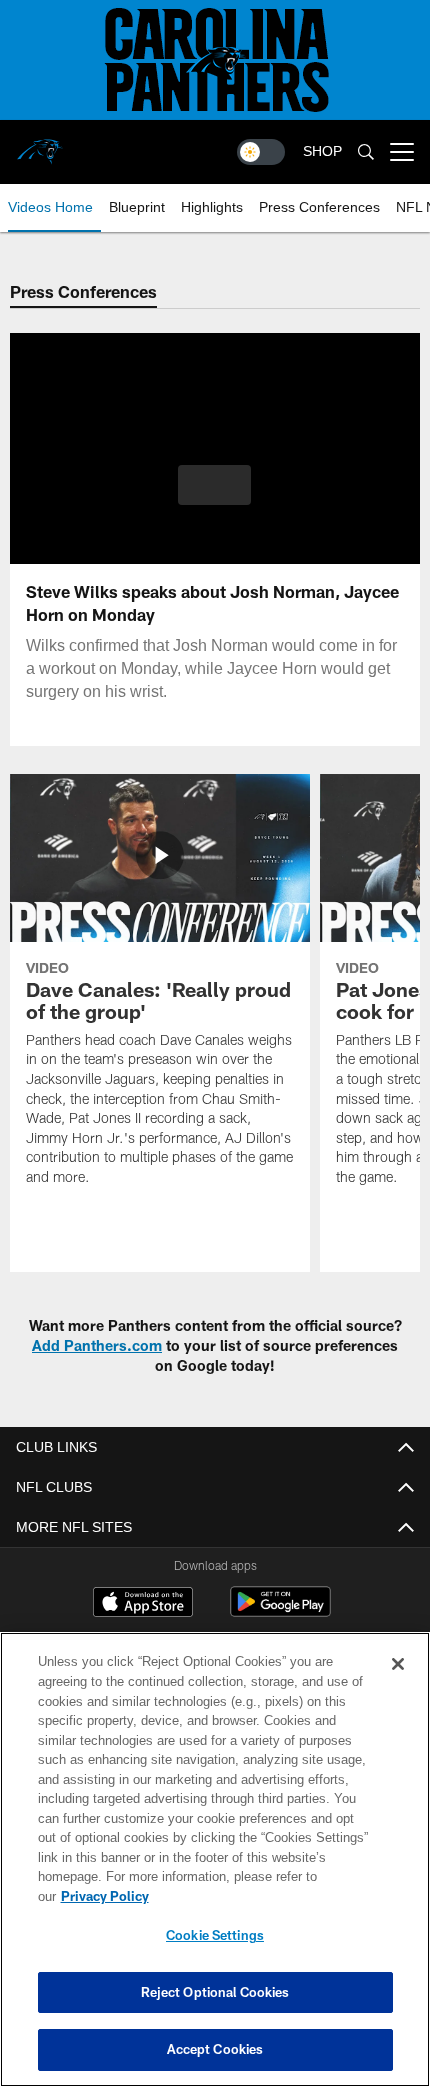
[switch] (261, 152)
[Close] (398, 1684)
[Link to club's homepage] (40, 144)
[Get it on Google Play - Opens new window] (280, 1611)
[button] (214, 485)
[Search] (366, 152)
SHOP (322, 151)
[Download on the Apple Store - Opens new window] (143, 1604)
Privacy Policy (259, 1896)
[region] (215, 1869)
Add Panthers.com (97, 1345)
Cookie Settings (215, 1935)
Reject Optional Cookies (215, 1992)
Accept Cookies (215, 2049)
